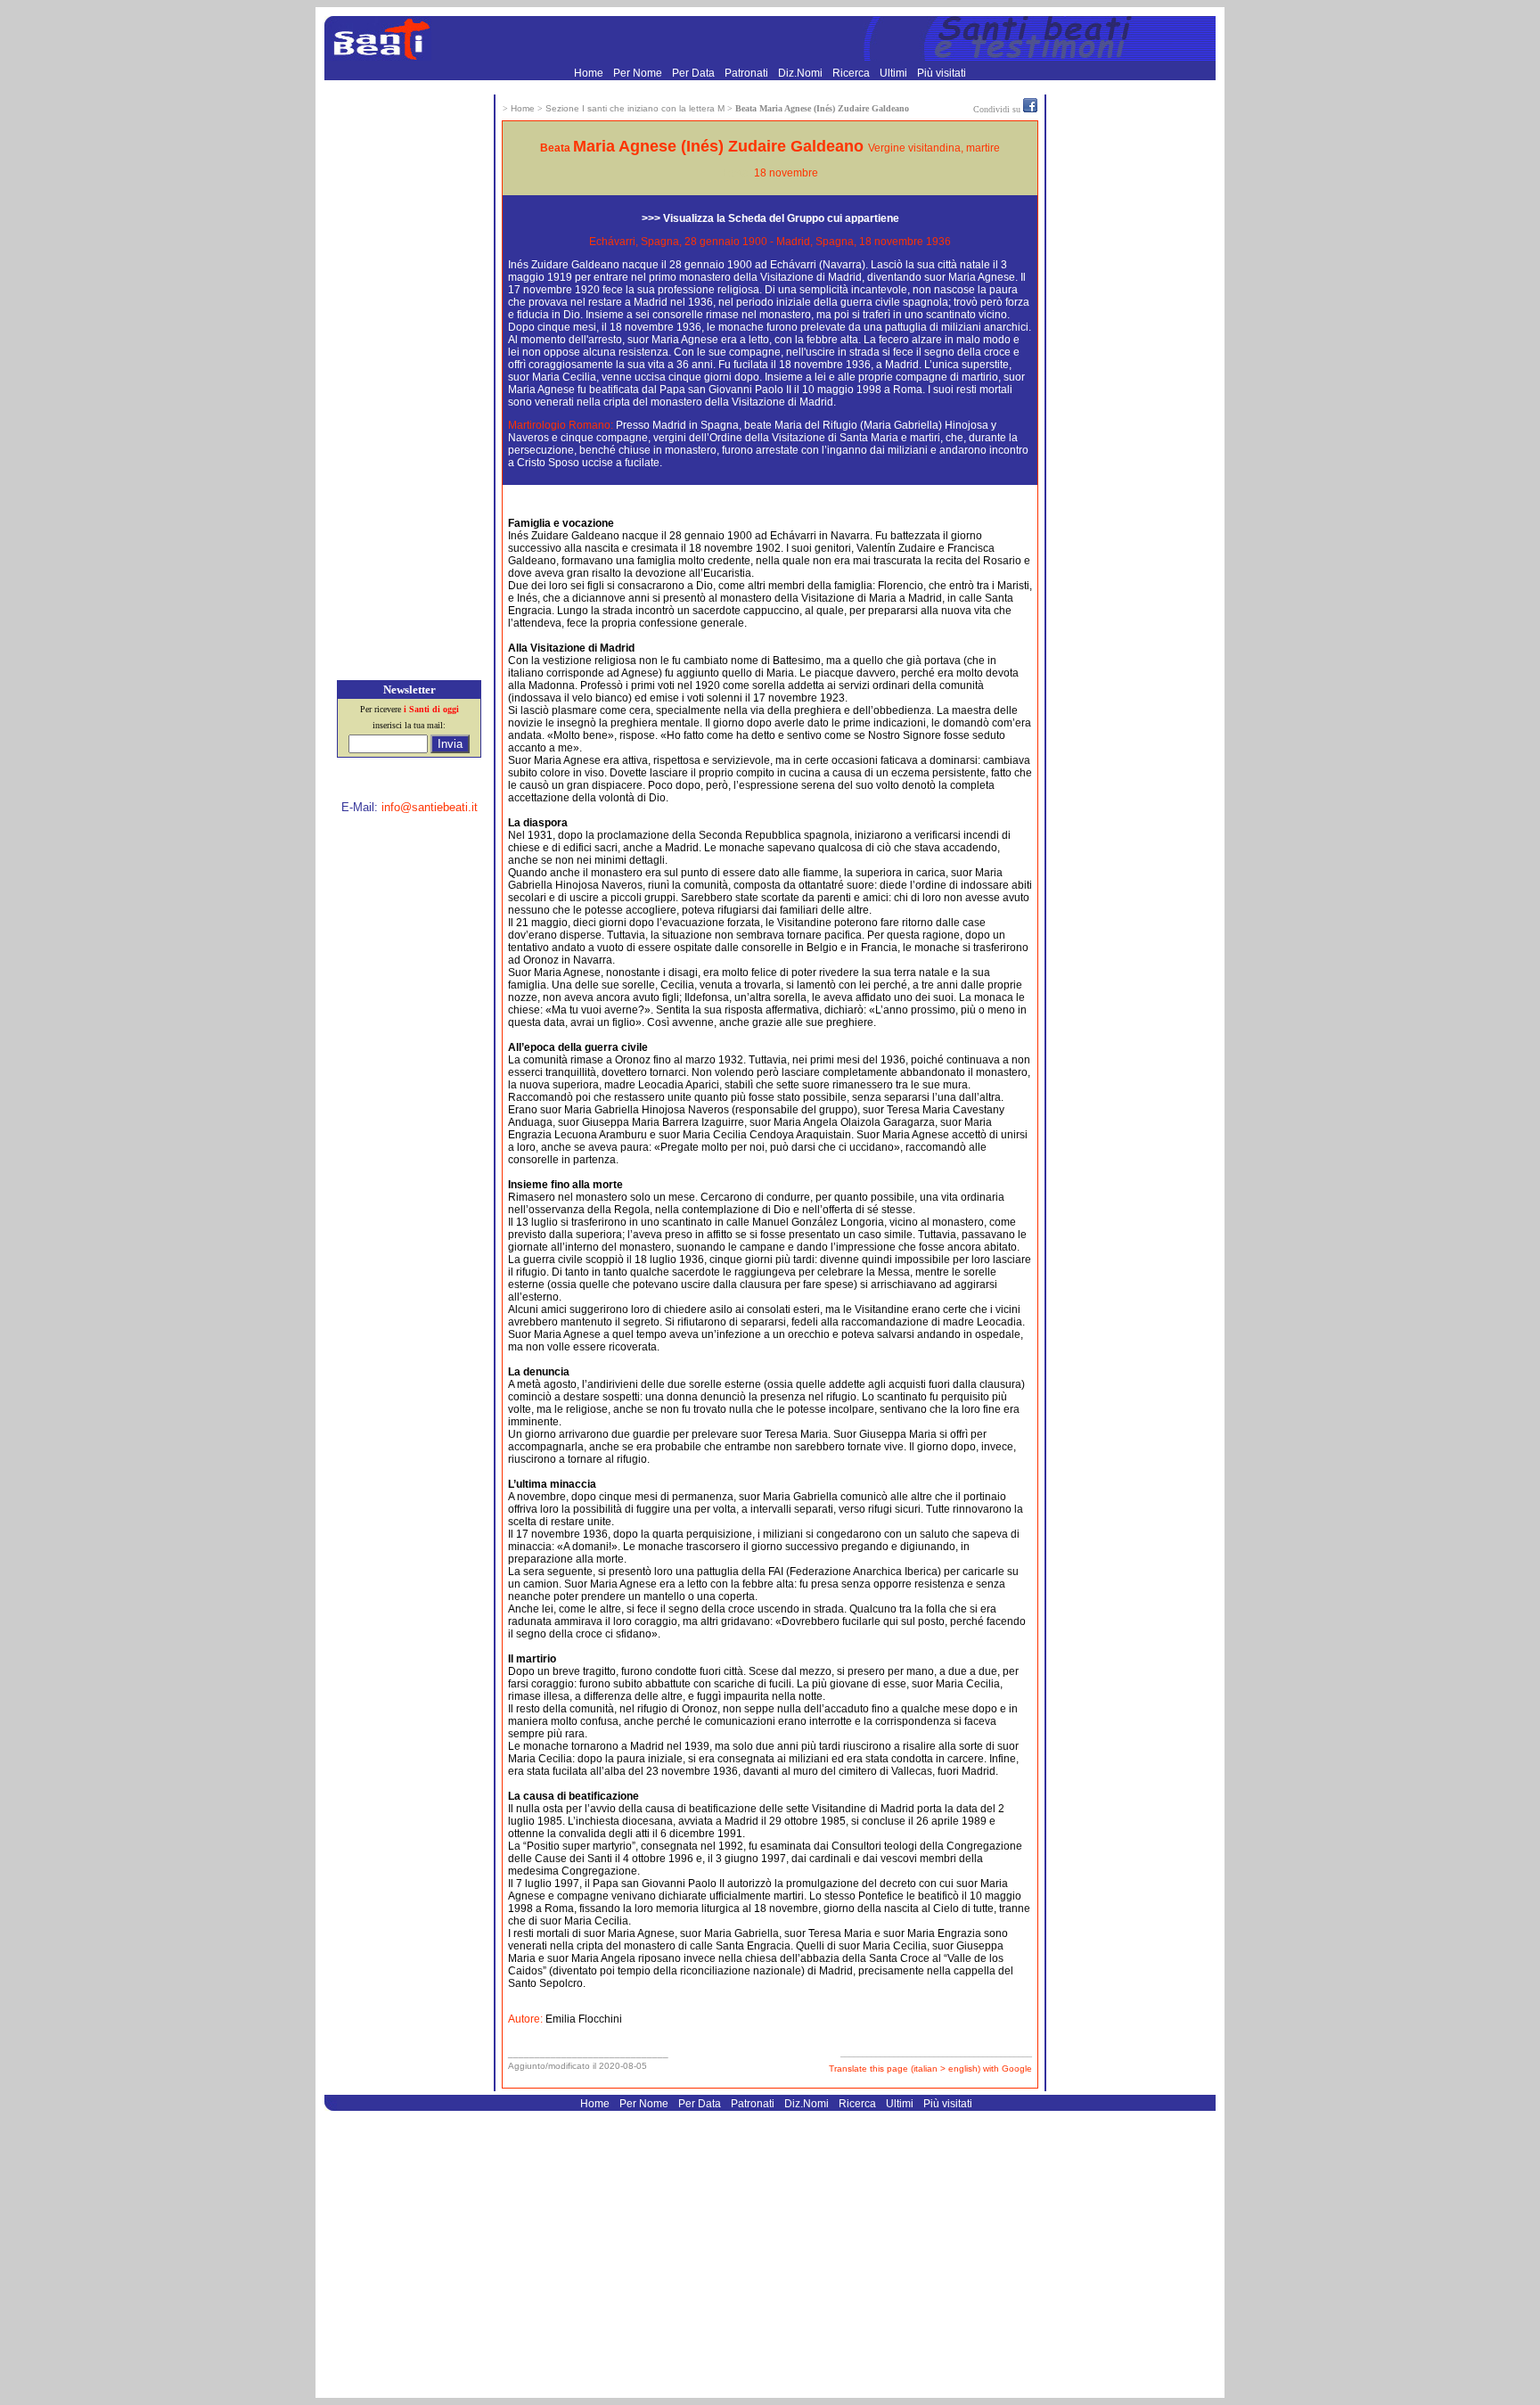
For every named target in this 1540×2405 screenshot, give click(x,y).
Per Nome (639, 73)
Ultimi (895, 73)
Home (590, 73)
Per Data (695, 73)
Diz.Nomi (802, 73)
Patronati (748, 73)
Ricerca (852, 73)
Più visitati (942, 73)
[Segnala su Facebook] (1030, 109)
